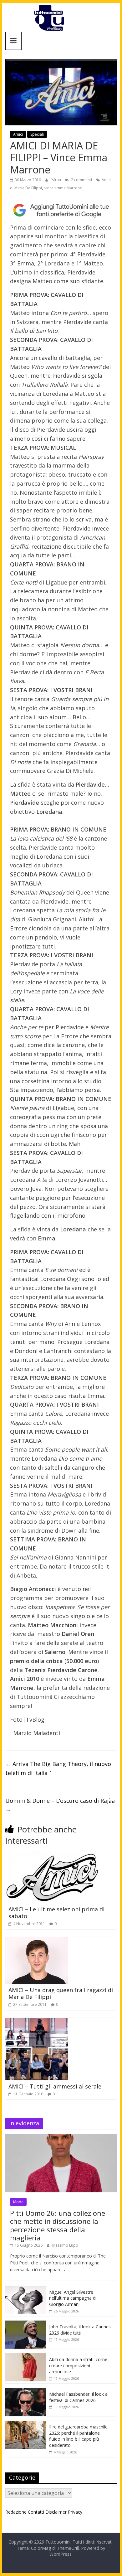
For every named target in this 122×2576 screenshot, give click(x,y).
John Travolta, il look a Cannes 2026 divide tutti (80, 2330)
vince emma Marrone (63, 188)
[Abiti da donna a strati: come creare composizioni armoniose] (26, 2357)
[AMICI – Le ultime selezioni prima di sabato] (52, 1855)
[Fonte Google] (61, 210)
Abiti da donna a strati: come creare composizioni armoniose (78, 2365)
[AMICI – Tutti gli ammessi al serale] (37, 2021)
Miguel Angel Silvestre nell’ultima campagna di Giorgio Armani (73, 2298)
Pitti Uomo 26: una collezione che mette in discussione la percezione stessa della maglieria (58, 2225)
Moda (18, 2202)
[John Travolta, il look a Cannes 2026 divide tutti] (26, 2324)
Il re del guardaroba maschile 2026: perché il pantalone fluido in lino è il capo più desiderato (78, 2436)
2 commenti (81, 180)
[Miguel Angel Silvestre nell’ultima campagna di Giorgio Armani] (26, 2289)
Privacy (75, 2512)
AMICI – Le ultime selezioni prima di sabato (56, 1913)
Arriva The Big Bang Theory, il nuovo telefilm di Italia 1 (58, 1768)
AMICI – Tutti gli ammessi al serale (55, 2086)
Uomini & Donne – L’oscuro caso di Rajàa (60, 1805)
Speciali (37, 134)
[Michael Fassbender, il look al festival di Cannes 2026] (26, 2391)
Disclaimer (56, 2512)
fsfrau (56, 180)
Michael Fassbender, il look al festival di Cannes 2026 (79, 2397)
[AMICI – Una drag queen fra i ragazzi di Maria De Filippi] (37, 1941)
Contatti (36, 2512)
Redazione (16, 2512)
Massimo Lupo (65, 2245)
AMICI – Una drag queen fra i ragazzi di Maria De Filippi (61, 1993)
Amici (18, 134)
